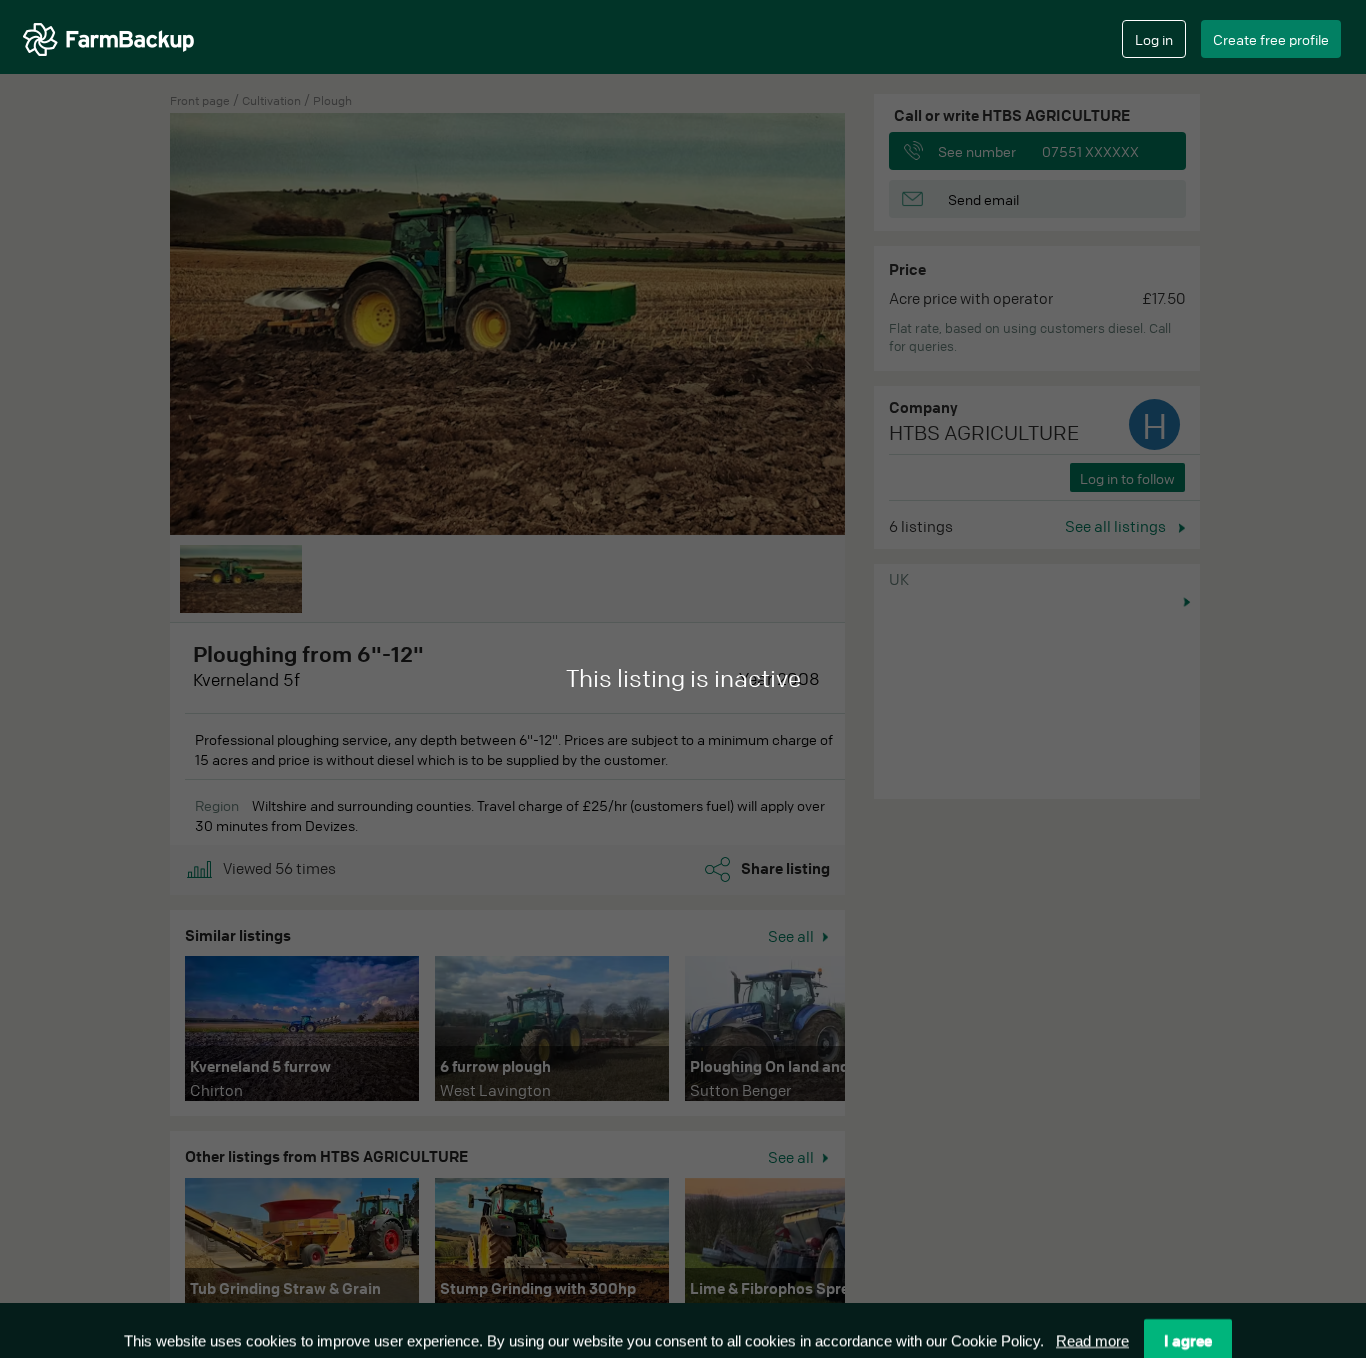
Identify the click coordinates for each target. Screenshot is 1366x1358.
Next (875, 1033)
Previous (155, 1033)
